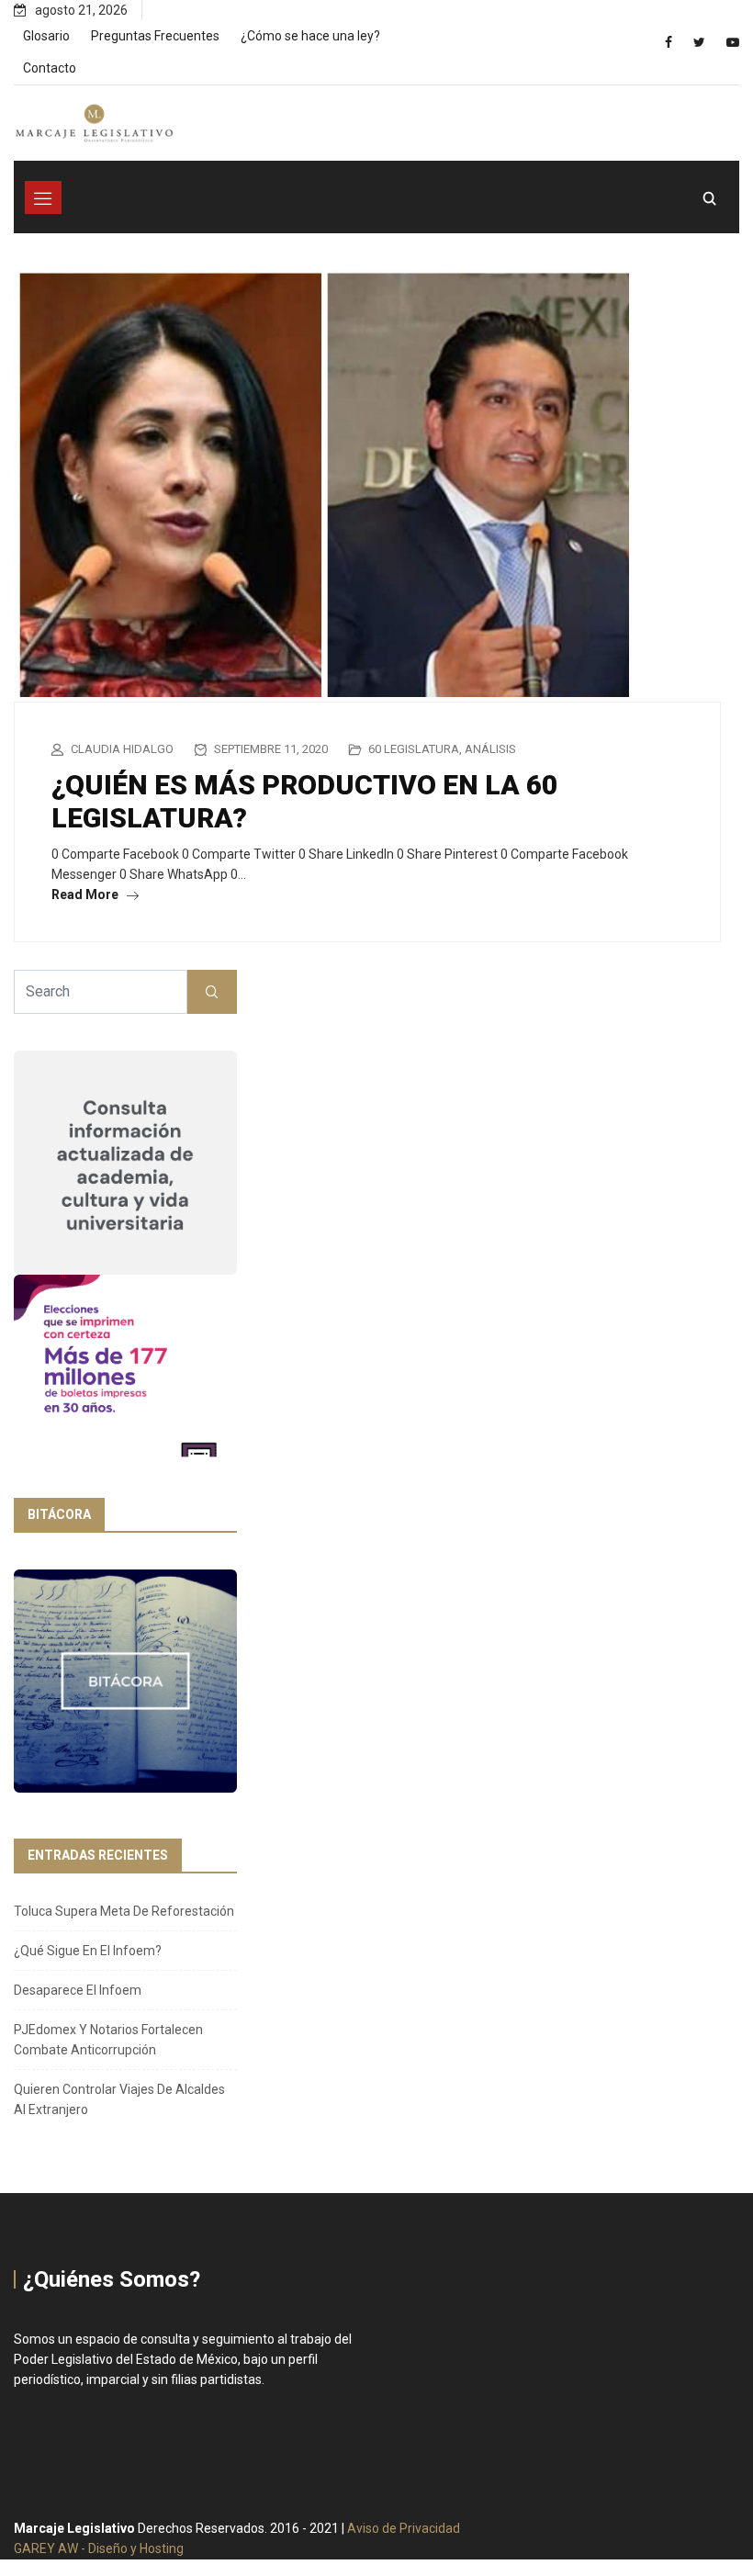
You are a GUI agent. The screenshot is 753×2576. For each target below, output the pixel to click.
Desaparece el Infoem (78, 1990)
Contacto (50, 68)
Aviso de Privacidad (404, 2528)
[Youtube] (733, 42)
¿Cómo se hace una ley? (310, 36)
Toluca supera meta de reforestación (124, 1911)
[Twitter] (699, 42)
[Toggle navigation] (43, 197)
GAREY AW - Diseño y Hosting (99, 2548)
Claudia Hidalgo (122, 749)
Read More (86, 894)
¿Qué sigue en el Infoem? (88, 1951)
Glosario (46, 36)
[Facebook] (669, 42)
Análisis (490, 749)
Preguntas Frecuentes (155, 36)
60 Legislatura (414, 749)
